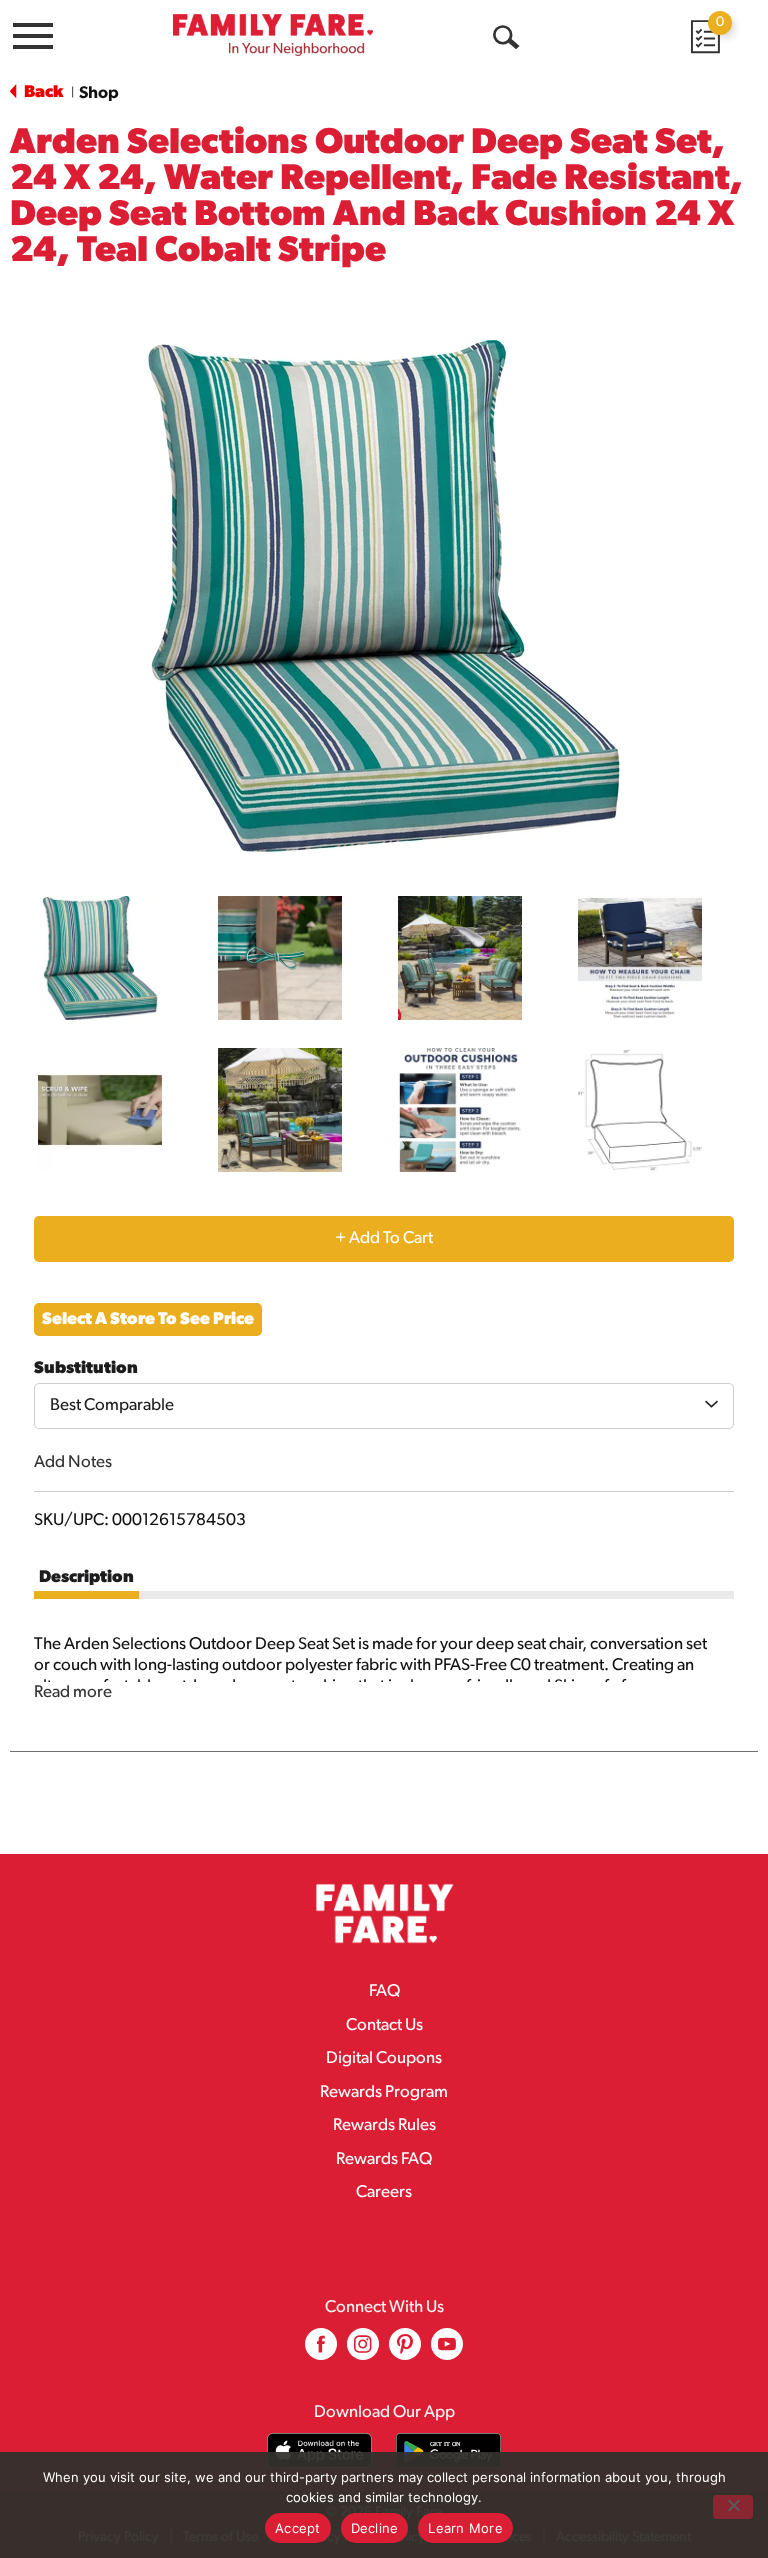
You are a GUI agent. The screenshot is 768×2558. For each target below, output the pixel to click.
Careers (384, 2192)
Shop (99, 93)
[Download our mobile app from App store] (319, 2450)
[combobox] (384, 1406)
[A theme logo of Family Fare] (273, 34)
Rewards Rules (384, 2125)
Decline (375, 2528)
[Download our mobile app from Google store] (448, 2450)
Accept (298, 2528)
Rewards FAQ (384, 2159)
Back (42, 92)
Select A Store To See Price (148, 1319)
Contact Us (384, 2025)
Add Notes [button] (73, 1462)
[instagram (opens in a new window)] (363, 2351)
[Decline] (733, 2507)
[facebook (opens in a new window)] (321, 2351)
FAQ (384, 1991)
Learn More (465, 2528)
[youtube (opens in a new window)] (447, 2351)
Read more (73, 1692)
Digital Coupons (384, 2058)
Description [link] (86, 1577)
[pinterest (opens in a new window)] (405, 2351)
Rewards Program (384, 2092)
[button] (100, 958)
